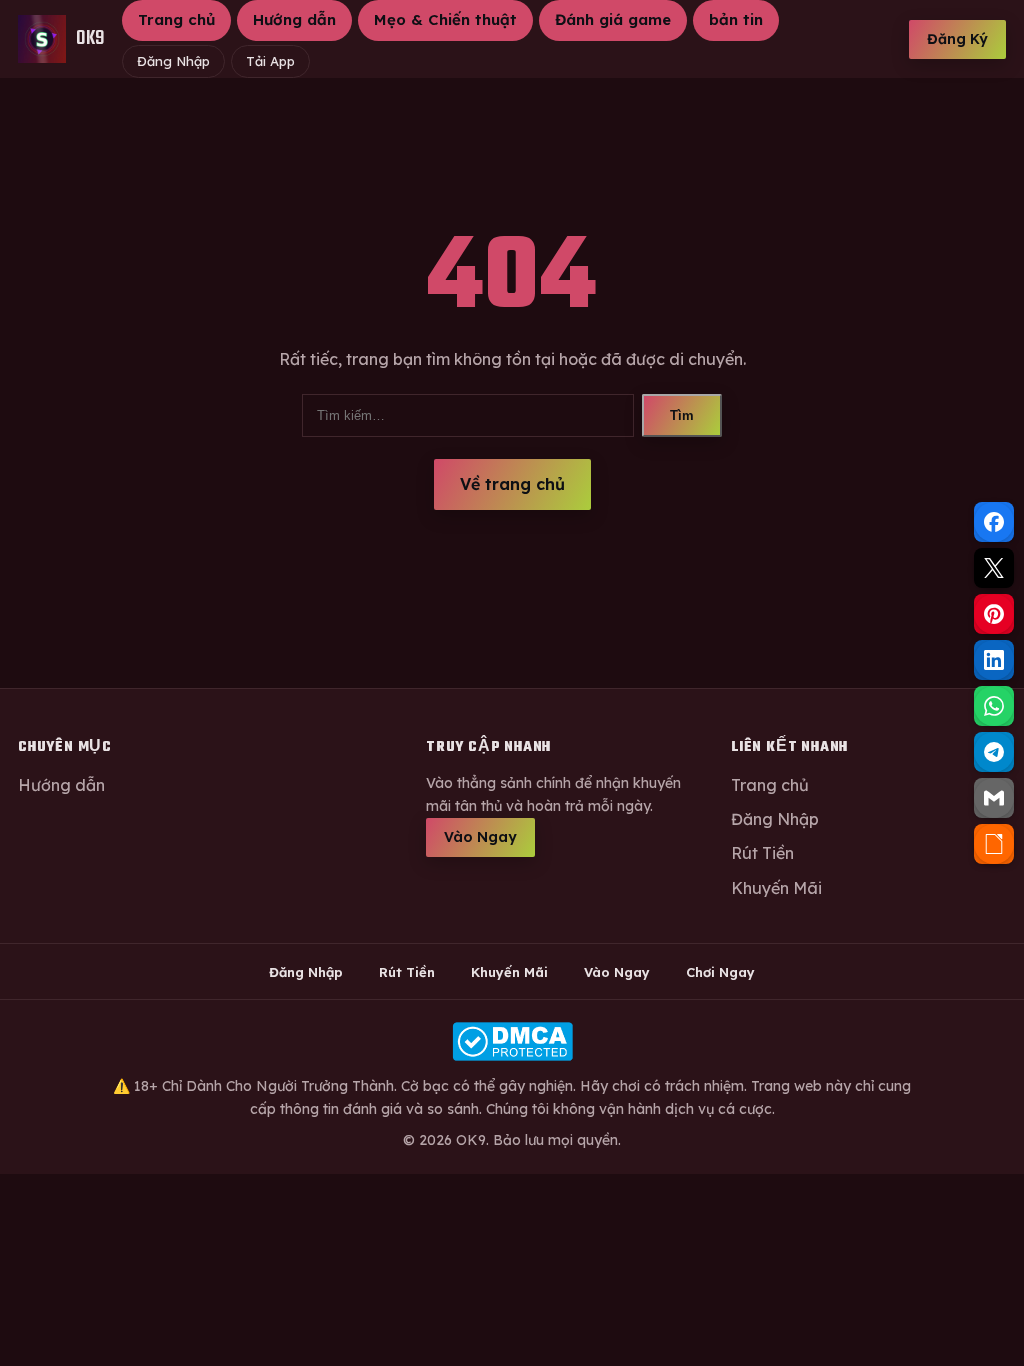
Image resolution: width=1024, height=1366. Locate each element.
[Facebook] (994, 522)
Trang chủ (176, 19)
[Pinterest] (994, 614)
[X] (994, 568)
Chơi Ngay (720, 972)
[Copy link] (994, 844)
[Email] (994, 798)
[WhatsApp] (994, 706)
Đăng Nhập (173, 61)
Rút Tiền (762, 853)
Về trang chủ (512, 484)
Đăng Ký (957, 39)
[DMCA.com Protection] (512, 1041)
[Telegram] (994, 752)
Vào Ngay (480, 837)
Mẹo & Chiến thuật (445, 19)
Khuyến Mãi (776, 888)
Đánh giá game (613, 19)
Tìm (682, 415)
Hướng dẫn (294, 19)
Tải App (270, 61)
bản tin (736, 19)
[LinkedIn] (994, 660)
